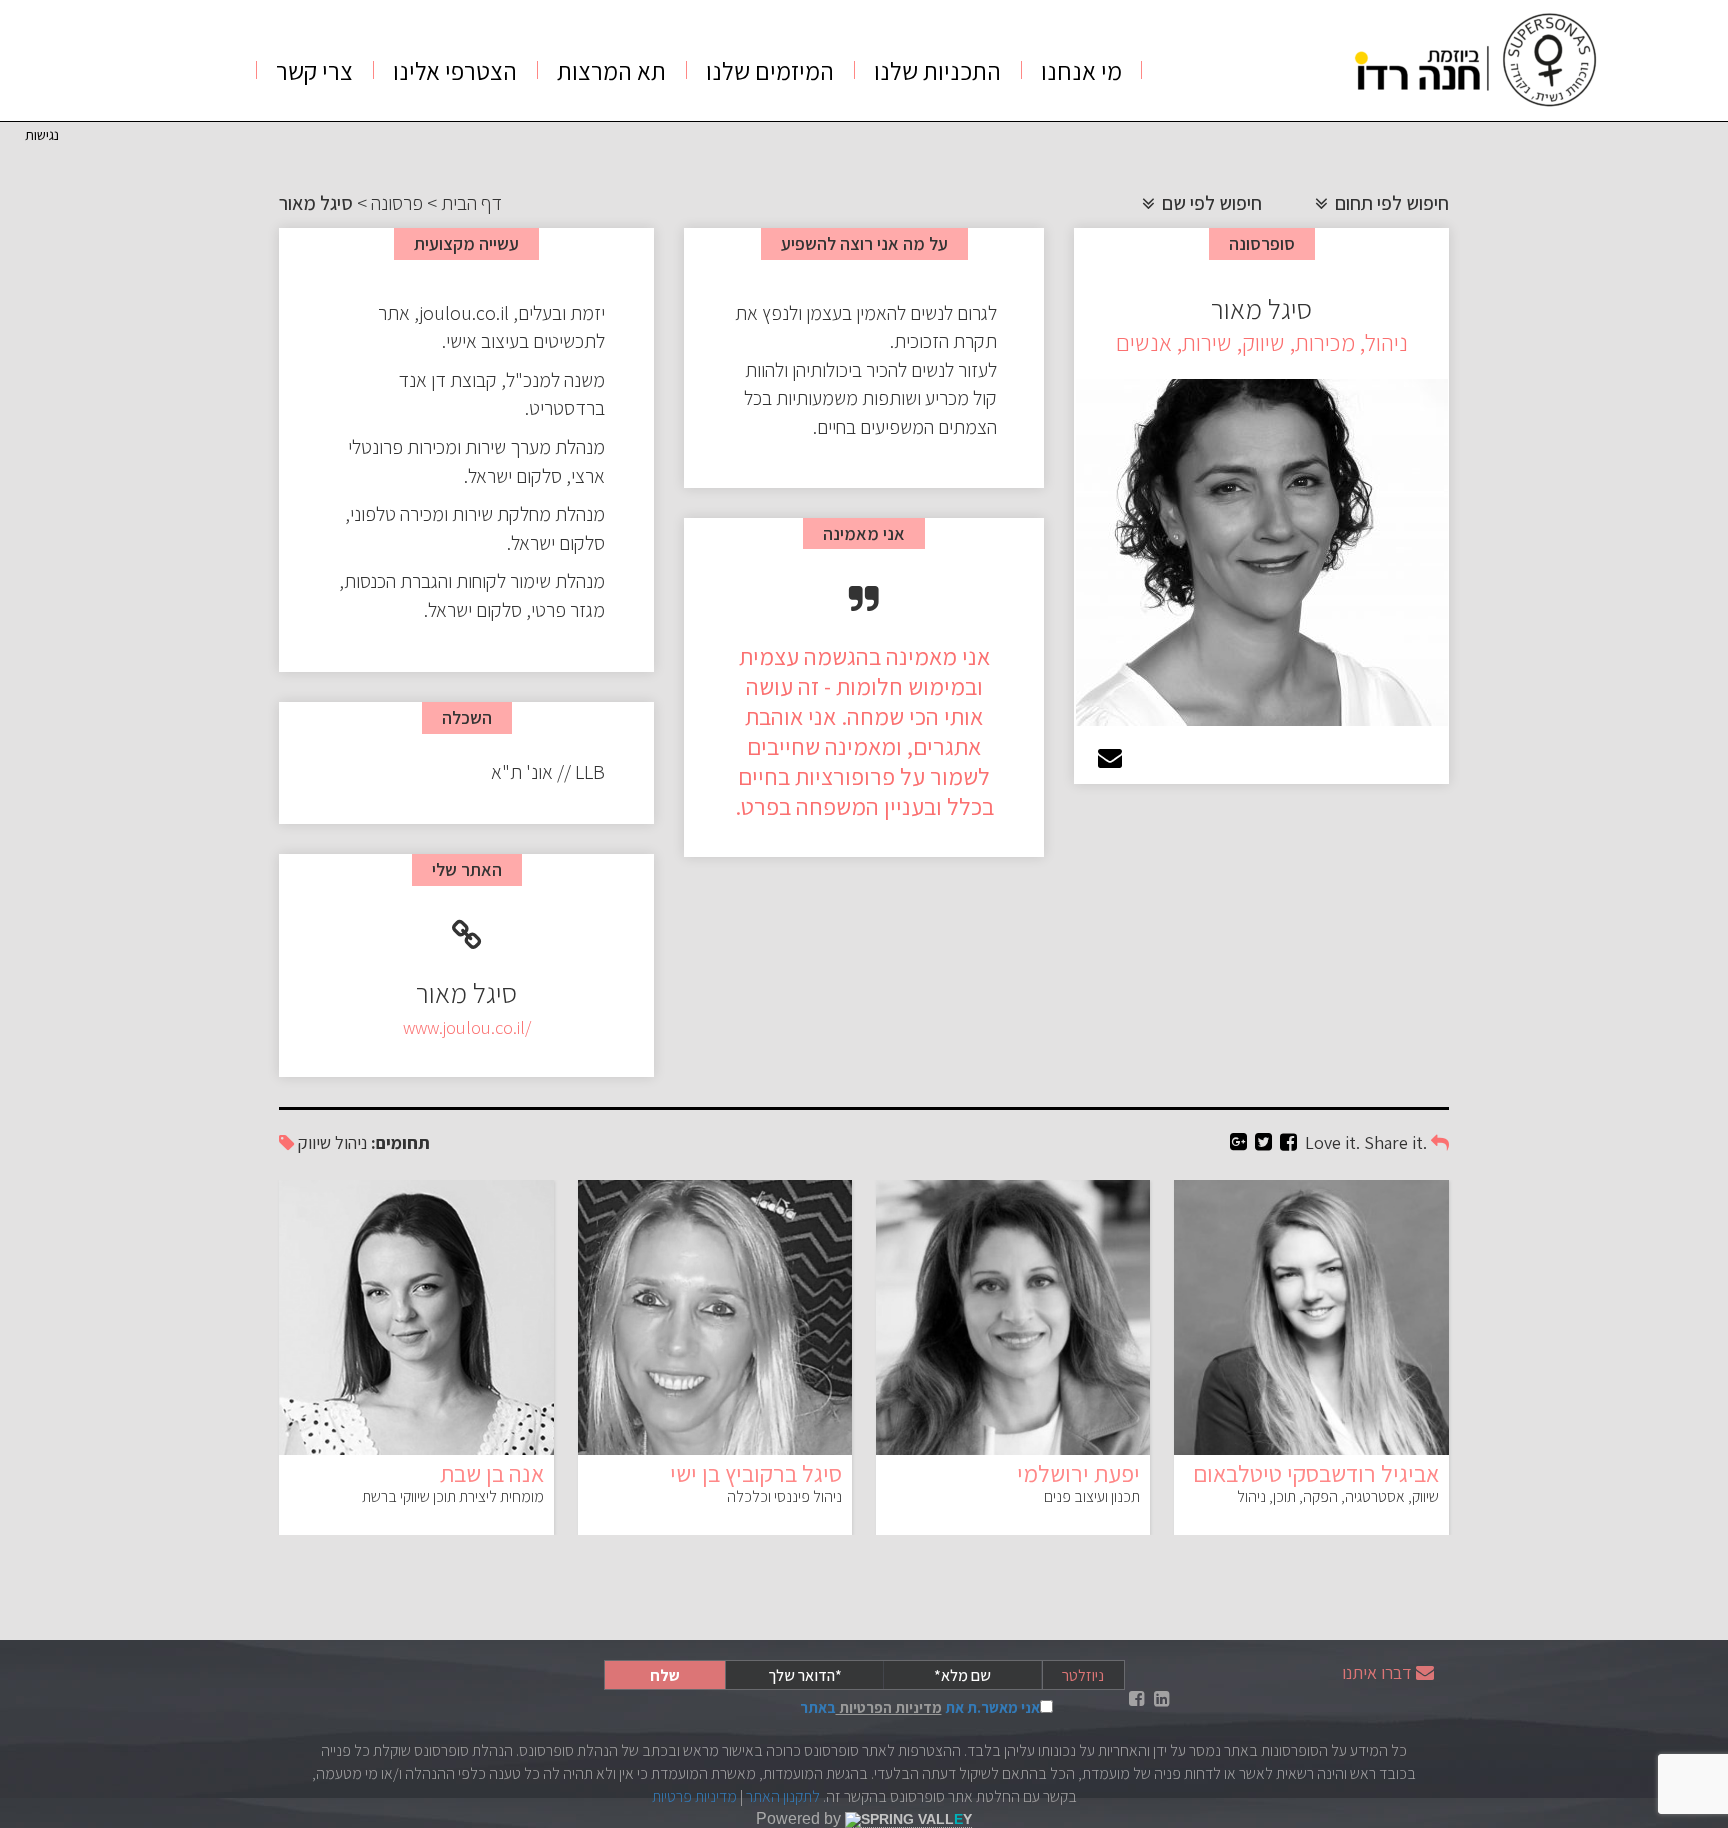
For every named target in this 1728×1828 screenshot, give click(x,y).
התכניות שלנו (937, 70)
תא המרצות (611, 70)
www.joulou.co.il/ (467, 1027)
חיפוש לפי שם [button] (1210, 203)
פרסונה (397, 203)
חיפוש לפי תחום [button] (1390, 203)
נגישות (42, 134)
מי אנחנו (1081, 70)
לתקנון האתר (783, 1796)
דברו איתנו (1377, 1672)
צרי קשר (314, 70)
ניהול (351, 1142)
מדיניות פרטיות (694, 1796)
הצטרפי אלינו (455, 70)
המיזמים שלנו (770, 70)
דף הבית (471, 203)
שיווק (314, 1142)
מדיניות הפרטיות (889, 1707)
